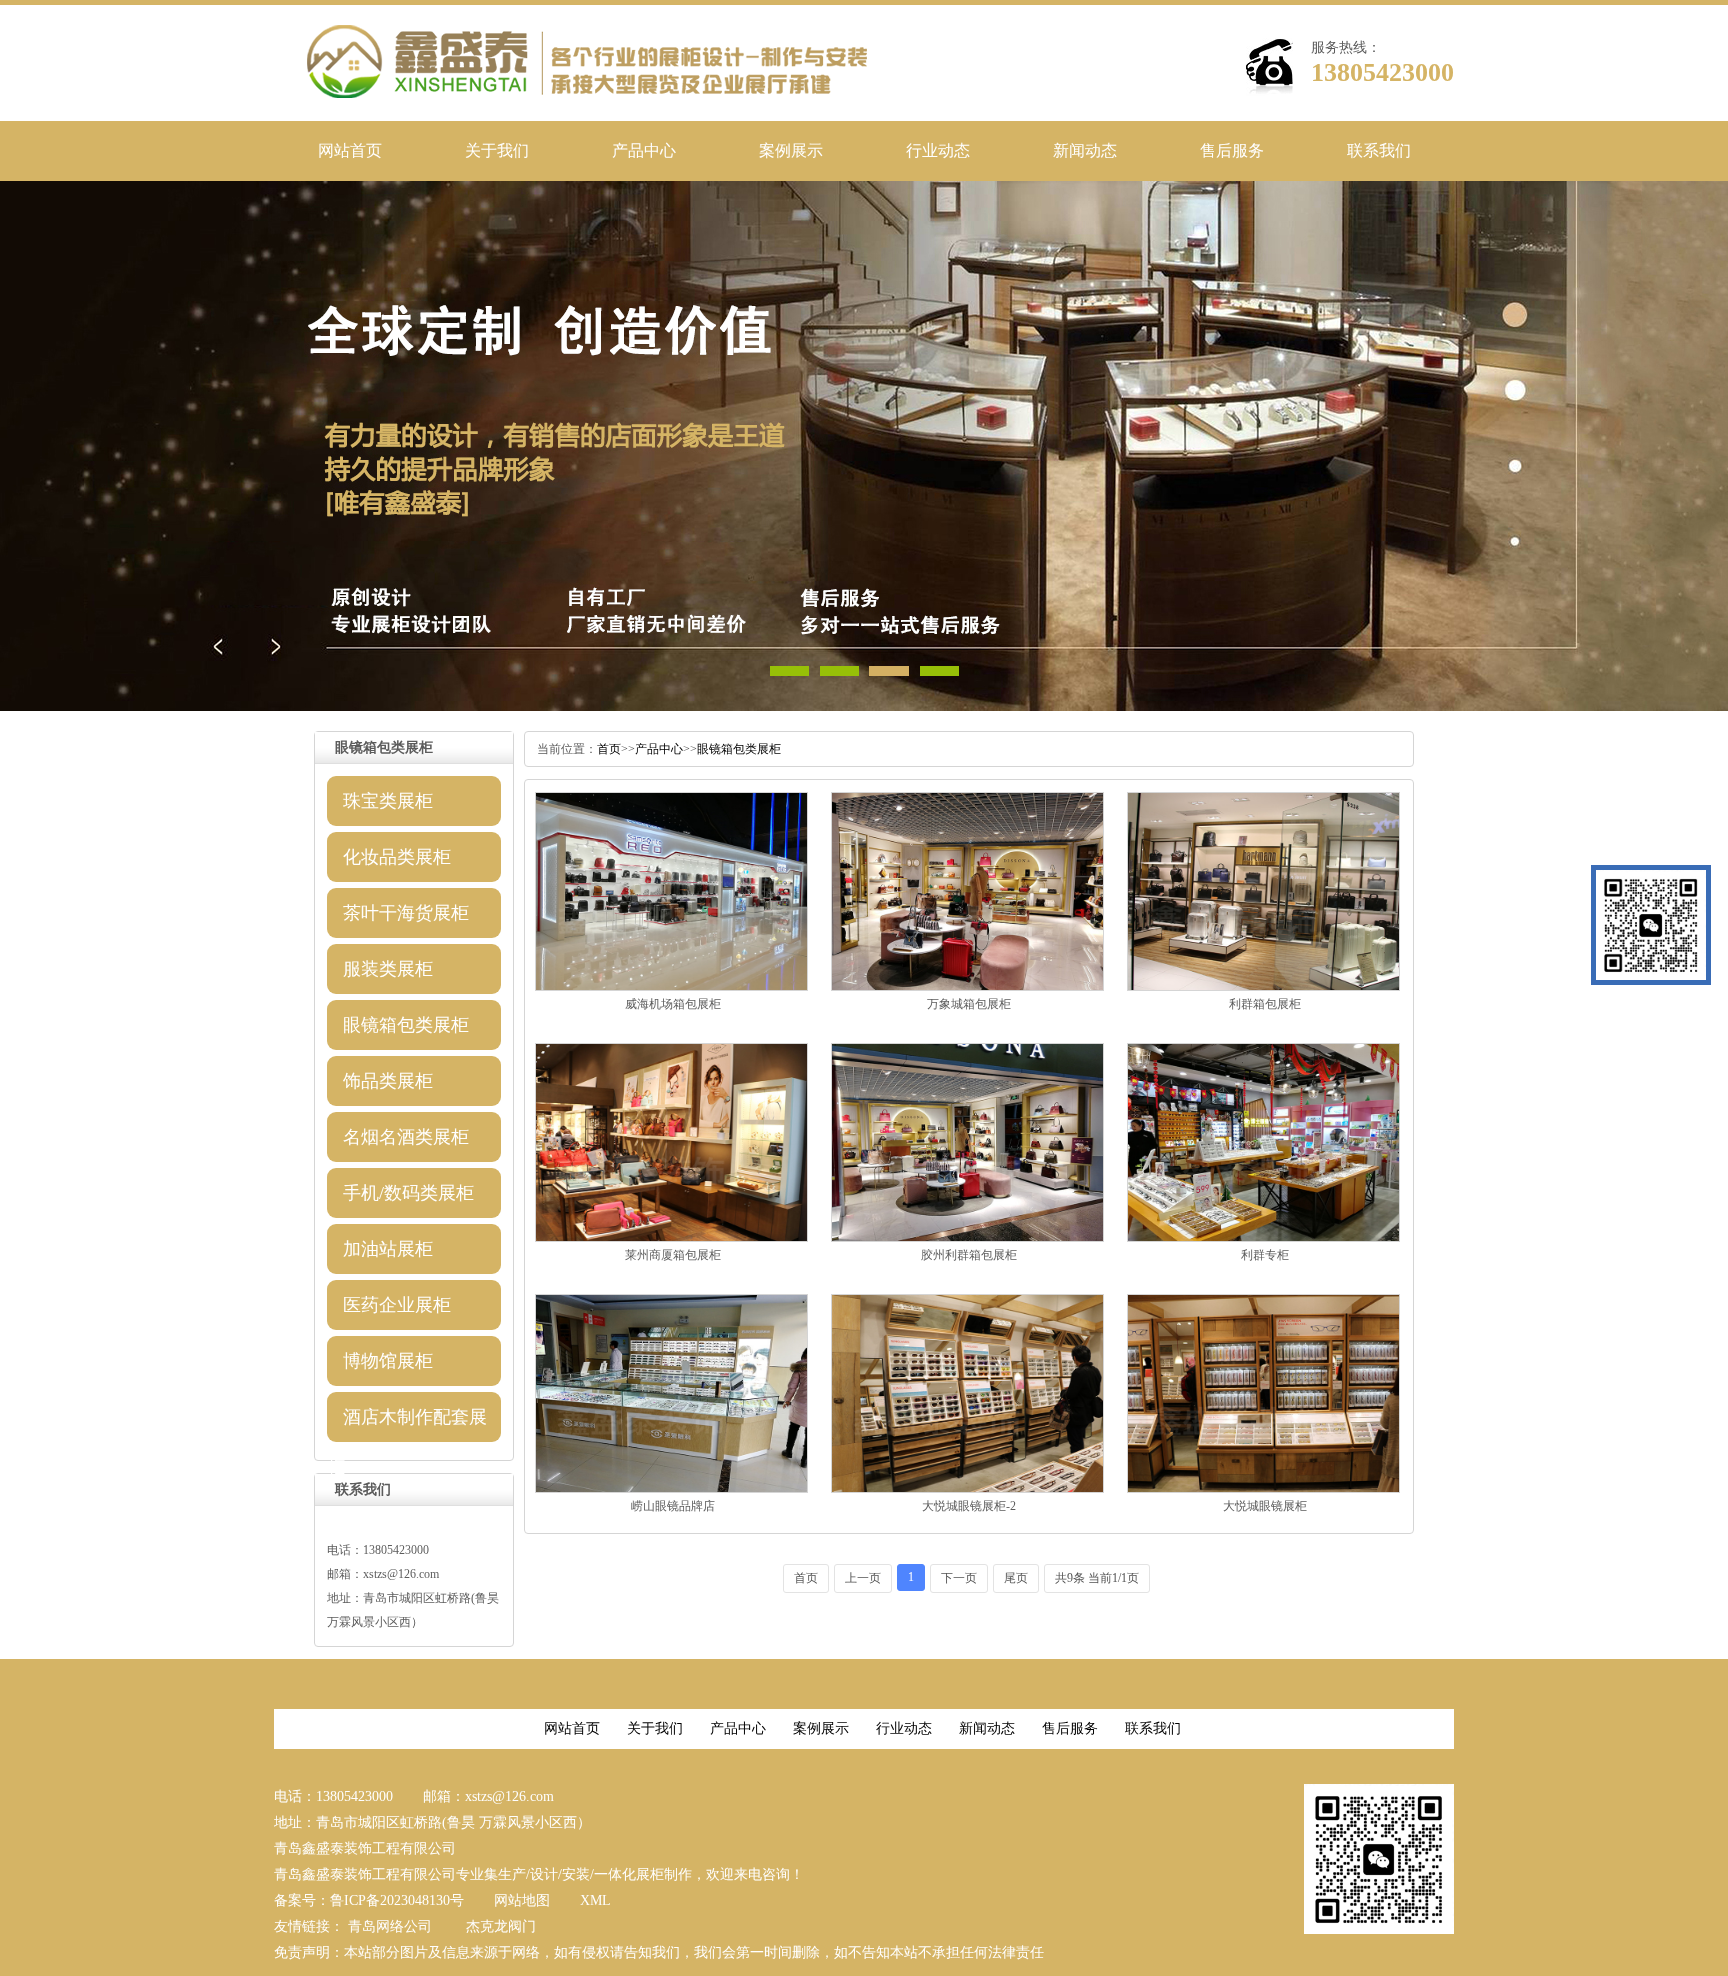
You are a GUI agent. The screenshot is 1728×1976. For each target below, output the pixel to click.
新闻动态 (1085, 150)
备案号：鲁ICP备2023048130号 (369, 1900)
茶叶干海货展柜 (406, 913)
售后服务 (1232, 150)
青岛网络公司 (390, 1926)
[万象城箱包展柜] (967, 987)
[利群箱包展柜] (1263, 987)
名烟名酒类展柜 (406, 1137)
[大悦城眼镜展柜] (1263, 1489)
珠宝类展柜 (388, 801)
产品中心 (644, 150)
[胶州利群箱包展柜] (967, 1238)
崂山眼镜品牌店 (673, 1506)
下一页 (959, 1578)
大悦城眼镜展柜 (1265, 1506)
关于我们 (497, 150)
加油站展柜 (388, 1249)
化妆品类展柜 (397, 857)
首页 (609, 749)
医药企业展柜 (397, 1305)
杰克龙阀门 (501, 1926)
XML (595, 1900)
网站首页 (350, 150)
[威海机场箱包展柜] (671, 987)
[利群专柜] (1263, 1238)
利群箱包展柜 (1265, 1004)
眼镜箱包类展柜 (406, 1025)
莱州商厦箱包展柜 (673, 1255)
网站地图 (522, 1900)
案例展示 (791, 150)
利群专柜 (1265, 1255)
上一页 (863, 1578)
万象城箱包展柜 (969, 1004)
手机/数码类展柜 (408, 1193)
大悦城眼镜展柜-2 (969, 1506)
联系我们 (1379, 150)
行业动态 (938, 150)
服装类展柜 (388, 969)
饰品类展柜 (388, 1081)
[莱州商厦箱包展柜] (671, 1238)
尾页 (1016, 1578)
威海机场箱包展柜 (673, 1004)
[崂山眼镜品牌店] (671, 1489)
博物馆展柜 (388, 1361)
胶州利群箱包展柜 (969, 1255)
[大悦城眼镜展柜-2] (967, 1489)
